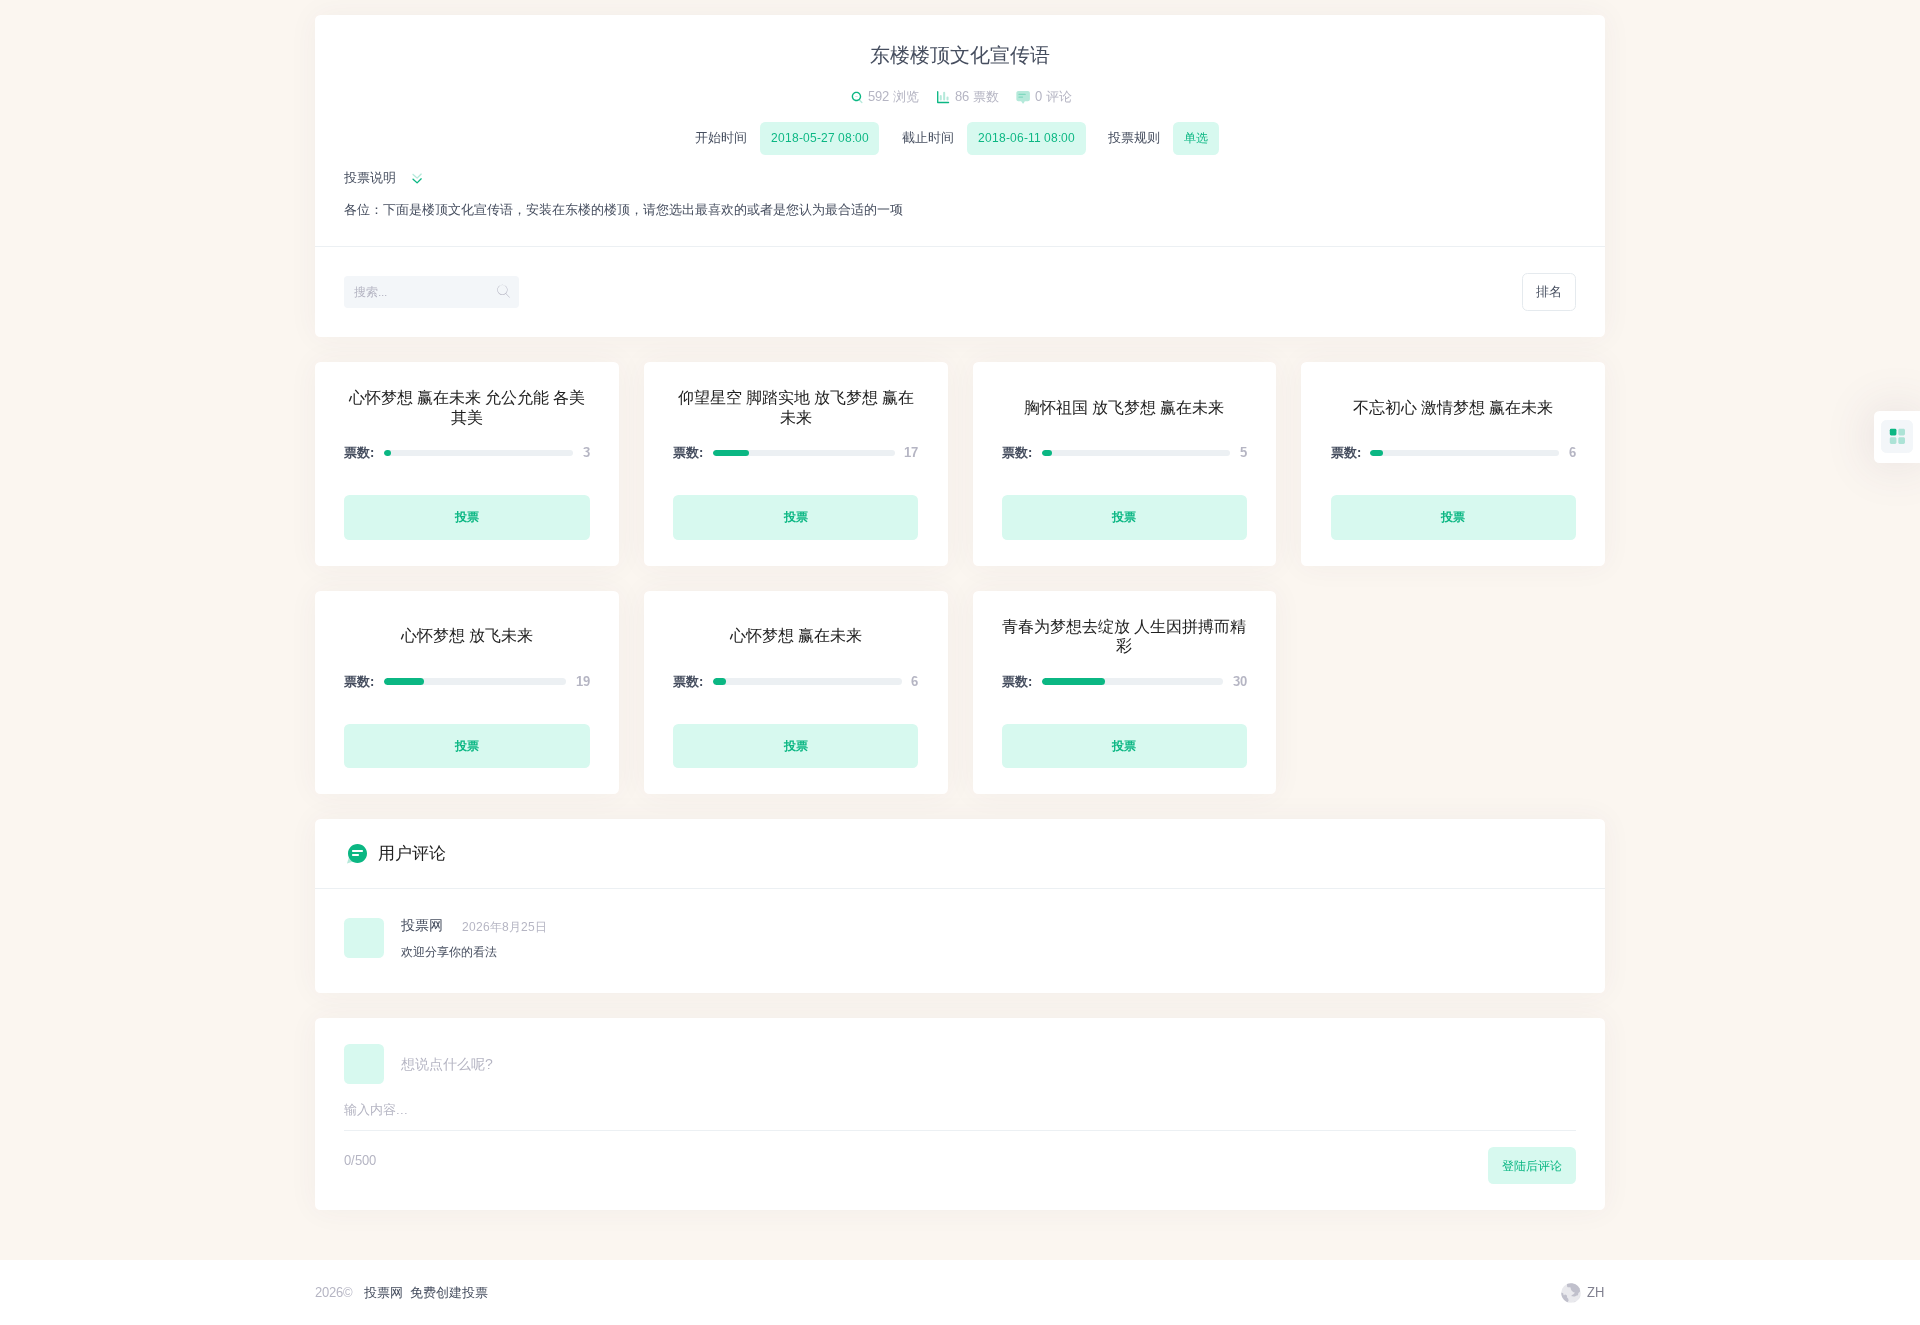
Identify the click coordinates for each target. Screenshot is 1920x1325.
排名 (1549, 291)
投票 (467, 517)
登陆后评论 (1532, 1166)
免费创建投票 (449, 1292)
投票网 (383, 1292)
